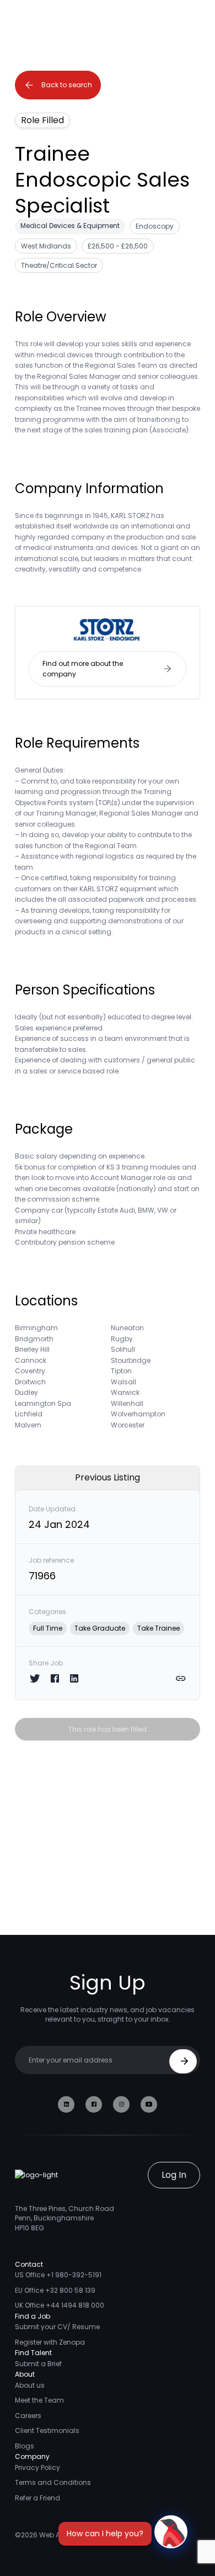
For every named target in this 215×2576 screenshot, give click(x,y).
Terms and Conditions (53, 2482)
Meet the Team (39, 2400)
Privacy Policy (37, 2467)
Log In (174, 2175)
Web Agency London (74, 2535)
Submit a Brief (38, 2364)
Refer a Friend (37, 2498)
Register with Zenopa (50, 2342)
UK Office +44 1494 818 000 (60, 2305)
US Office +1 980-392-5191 (58, 2275)
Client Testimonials (47, 2430)
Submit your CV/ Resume (57, 2327)
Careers (28, 2416)
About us (30, 2385)
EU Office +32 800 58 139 (55, 2290)
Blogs (25, 2446)
